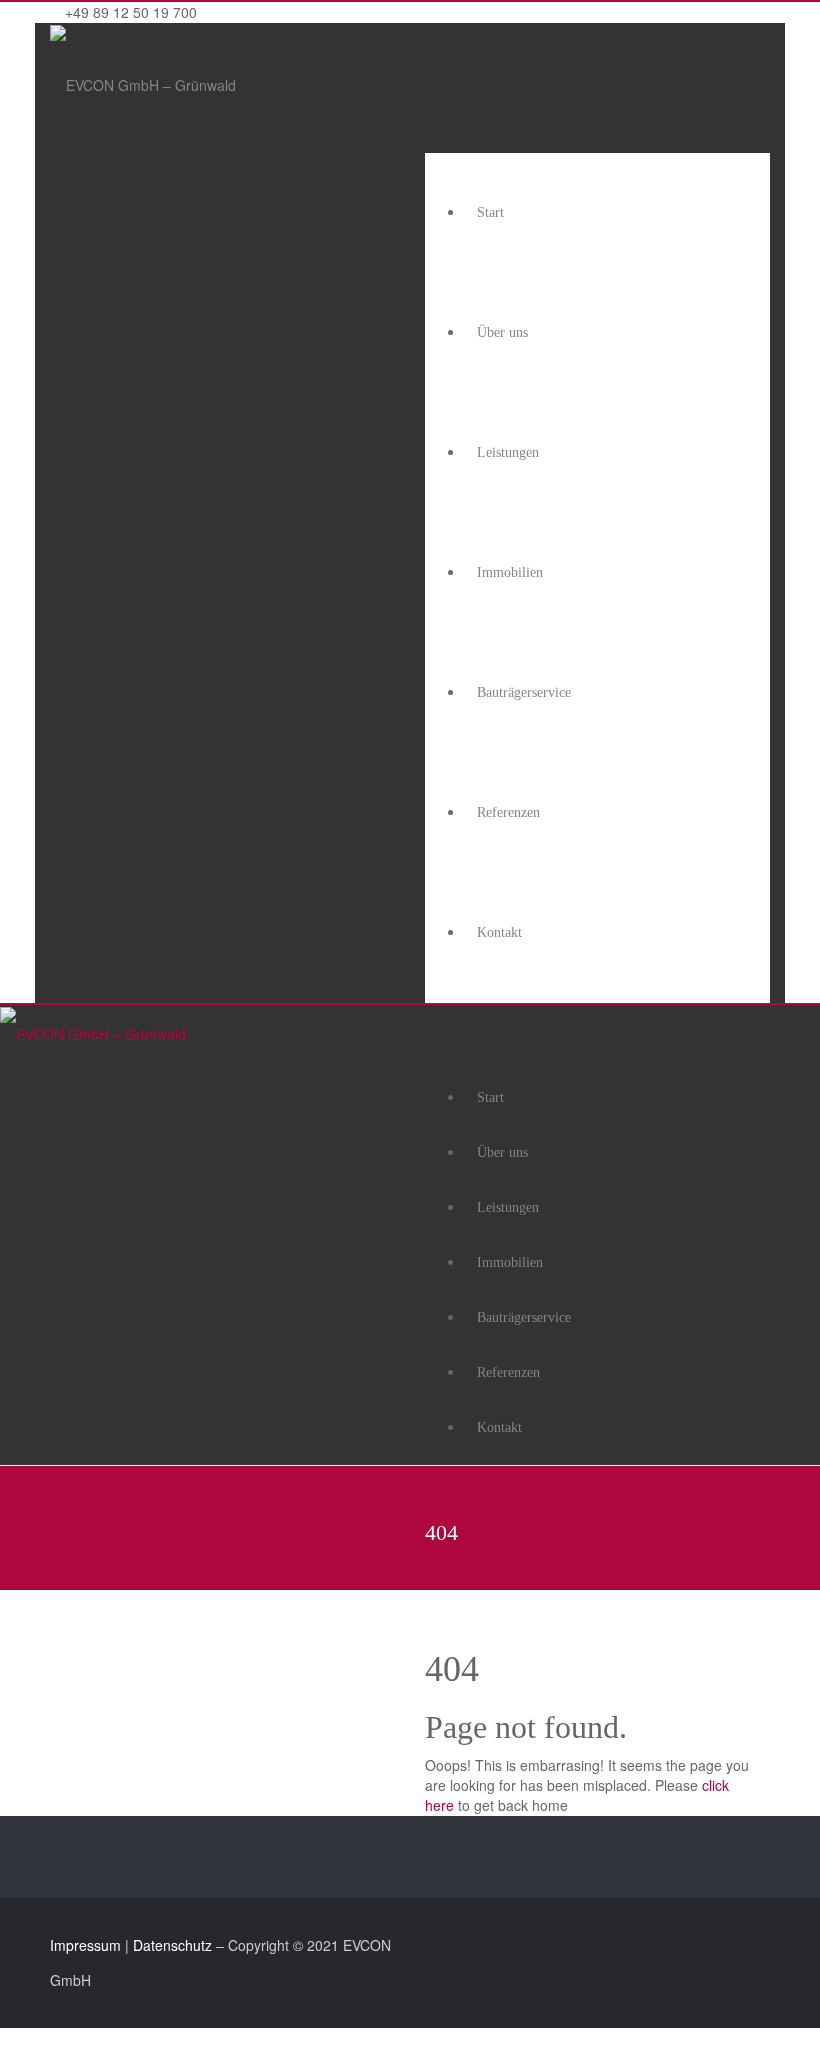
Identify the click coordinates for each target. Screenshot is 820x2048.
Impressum (85, 1945)
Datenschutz (172, 1945)
